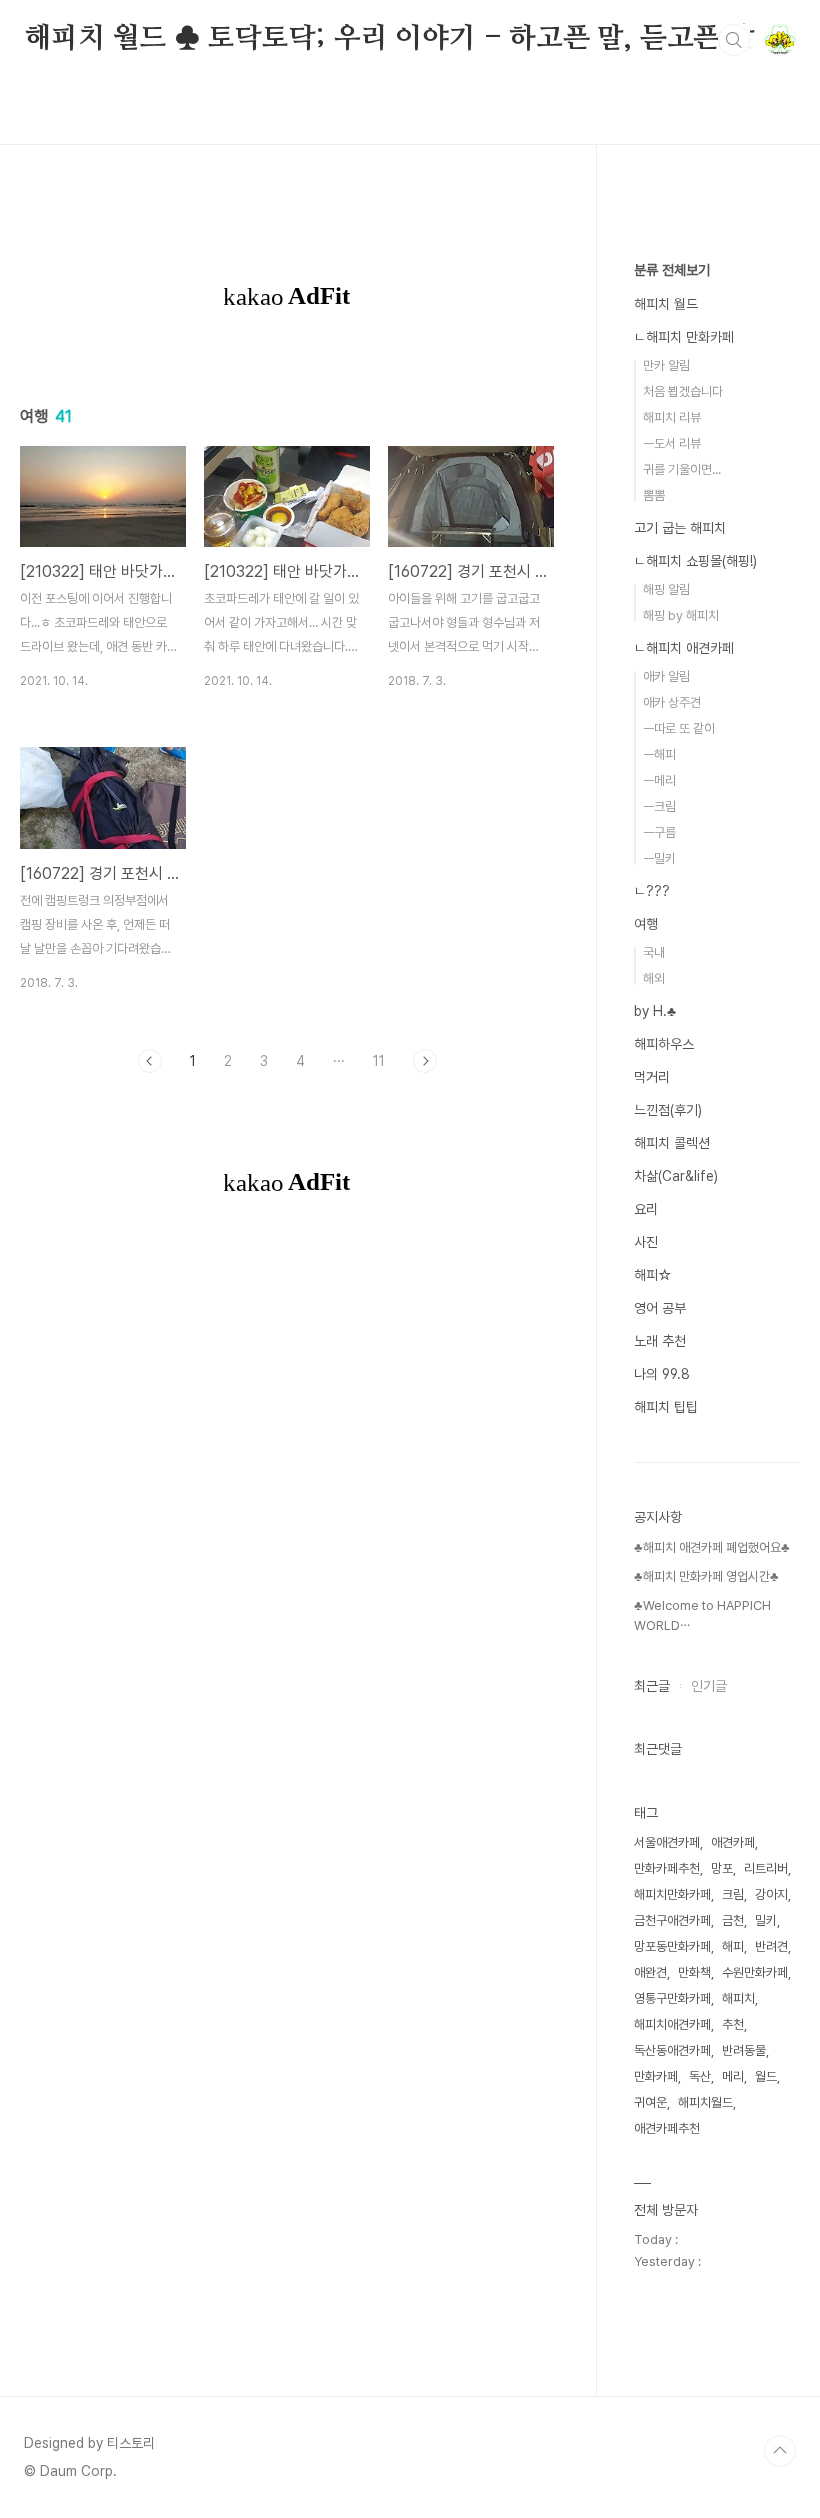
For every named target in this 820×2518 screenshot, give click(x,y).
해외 (654, 978)
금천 (733, 1920)
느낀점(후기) (668, 1110)
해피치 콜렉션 (672, 1143)
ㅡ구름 (659, 832)
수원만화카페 (755, 1972)
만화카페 (656, 2076)
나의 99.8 (662, 1374)
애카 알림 (666, 676)
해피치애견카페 (672, 2024)
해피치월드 (705, 2102)
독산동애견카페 (672, 2050)
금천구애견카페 (672, 1920)
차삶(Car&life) (676, 1176)
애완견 (650, 1972)
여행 (646, 924)
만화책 (694, 1972)
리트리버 (766, 1868)
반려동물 (744, 2050)
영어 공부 (660, 1308)
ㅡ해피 (659, 754)
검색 (734, 40)
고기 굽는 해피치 (680, 528)
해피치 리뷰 (672, 417)
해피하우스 (664, 1044)
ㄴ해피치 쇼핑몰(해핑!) (695, 561)
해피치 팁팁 (666, 1407)
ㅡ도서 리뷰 (672, 443)
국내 (654, 952)
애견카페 (733, 1842)
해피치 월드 (666, 304)
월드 (766, 2076)
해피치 (738, 1998)
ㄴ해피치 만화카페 (684, 337)
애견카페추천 (667, 2128)
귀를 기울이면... (682, 469)
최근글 (652, 1686)
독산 (700, 2076)
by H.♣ (655, 1011)
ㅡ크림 (659, 806)
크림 (733, 1894)
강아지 (771, 1894)
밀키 (766, 1920)
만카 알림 (666, 365)
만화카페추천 (667, 1868)
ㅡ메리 (659, 780)
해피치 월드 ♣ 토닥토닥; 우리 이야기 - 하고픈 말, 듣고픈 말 (389, 39)
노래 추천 (660, 1341)
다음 (425, 1061)
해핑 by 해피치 (681, 615)
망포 (722, 1868)
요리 (646, 1209)
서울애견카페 (667, 1842)
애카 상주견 (672, 702)
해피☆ (653, 1275)
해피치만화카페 (672, 1894)
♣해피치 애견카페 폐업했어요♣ (712, 1547)
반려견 (771, 1946)
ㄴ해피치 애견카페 (684, 648)
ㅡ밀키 (659, 858)
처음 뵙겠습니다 (683, 391)
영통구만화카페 (672, 1998)
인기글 (709, 1686)
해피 (733, 1946)
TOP (780, 2451)
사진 (646, 1242)
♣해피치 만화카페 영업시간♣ (706, 1576)
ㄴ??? (652, 891)
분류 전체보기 (672, 270)
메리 (733, 2076)
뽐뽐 (654, 495)
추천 (733, 2024)
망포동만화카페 (672, 1946)
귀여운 (650, 2102)
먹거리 (652, 1077)
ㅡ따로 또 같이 (679, 728)
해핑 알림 (666, 589)
